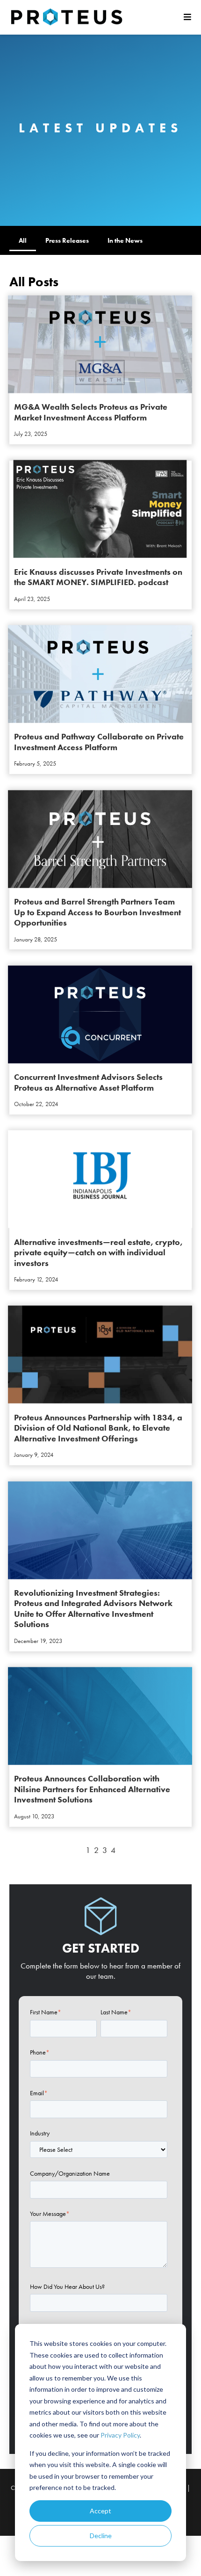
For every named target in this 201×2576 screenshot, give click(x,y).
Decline (101, 2536)
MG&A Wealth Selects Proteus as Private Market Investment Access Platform (91, 412)
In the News (125, 240)
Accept (100, 2511)
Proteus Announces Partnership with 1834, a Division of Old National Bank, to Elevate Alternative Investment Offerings (98, 1428)
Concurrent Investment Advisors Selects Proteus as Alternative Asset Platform (88, 1082)
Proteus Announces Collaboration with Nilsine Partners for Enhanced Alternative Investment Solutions (92, 1789)
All (23, 240)
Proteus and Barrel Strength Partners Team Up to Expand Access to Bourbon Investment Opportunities (97, 912)
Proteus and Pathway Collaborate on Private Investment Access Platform (99, 742)
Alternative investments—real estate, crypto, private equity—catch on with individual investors (98, 1252)
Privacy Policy (120, 2435)
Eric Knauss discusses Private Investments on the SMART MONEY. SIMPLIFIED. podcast (98, 577)
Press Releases (67, 240)
